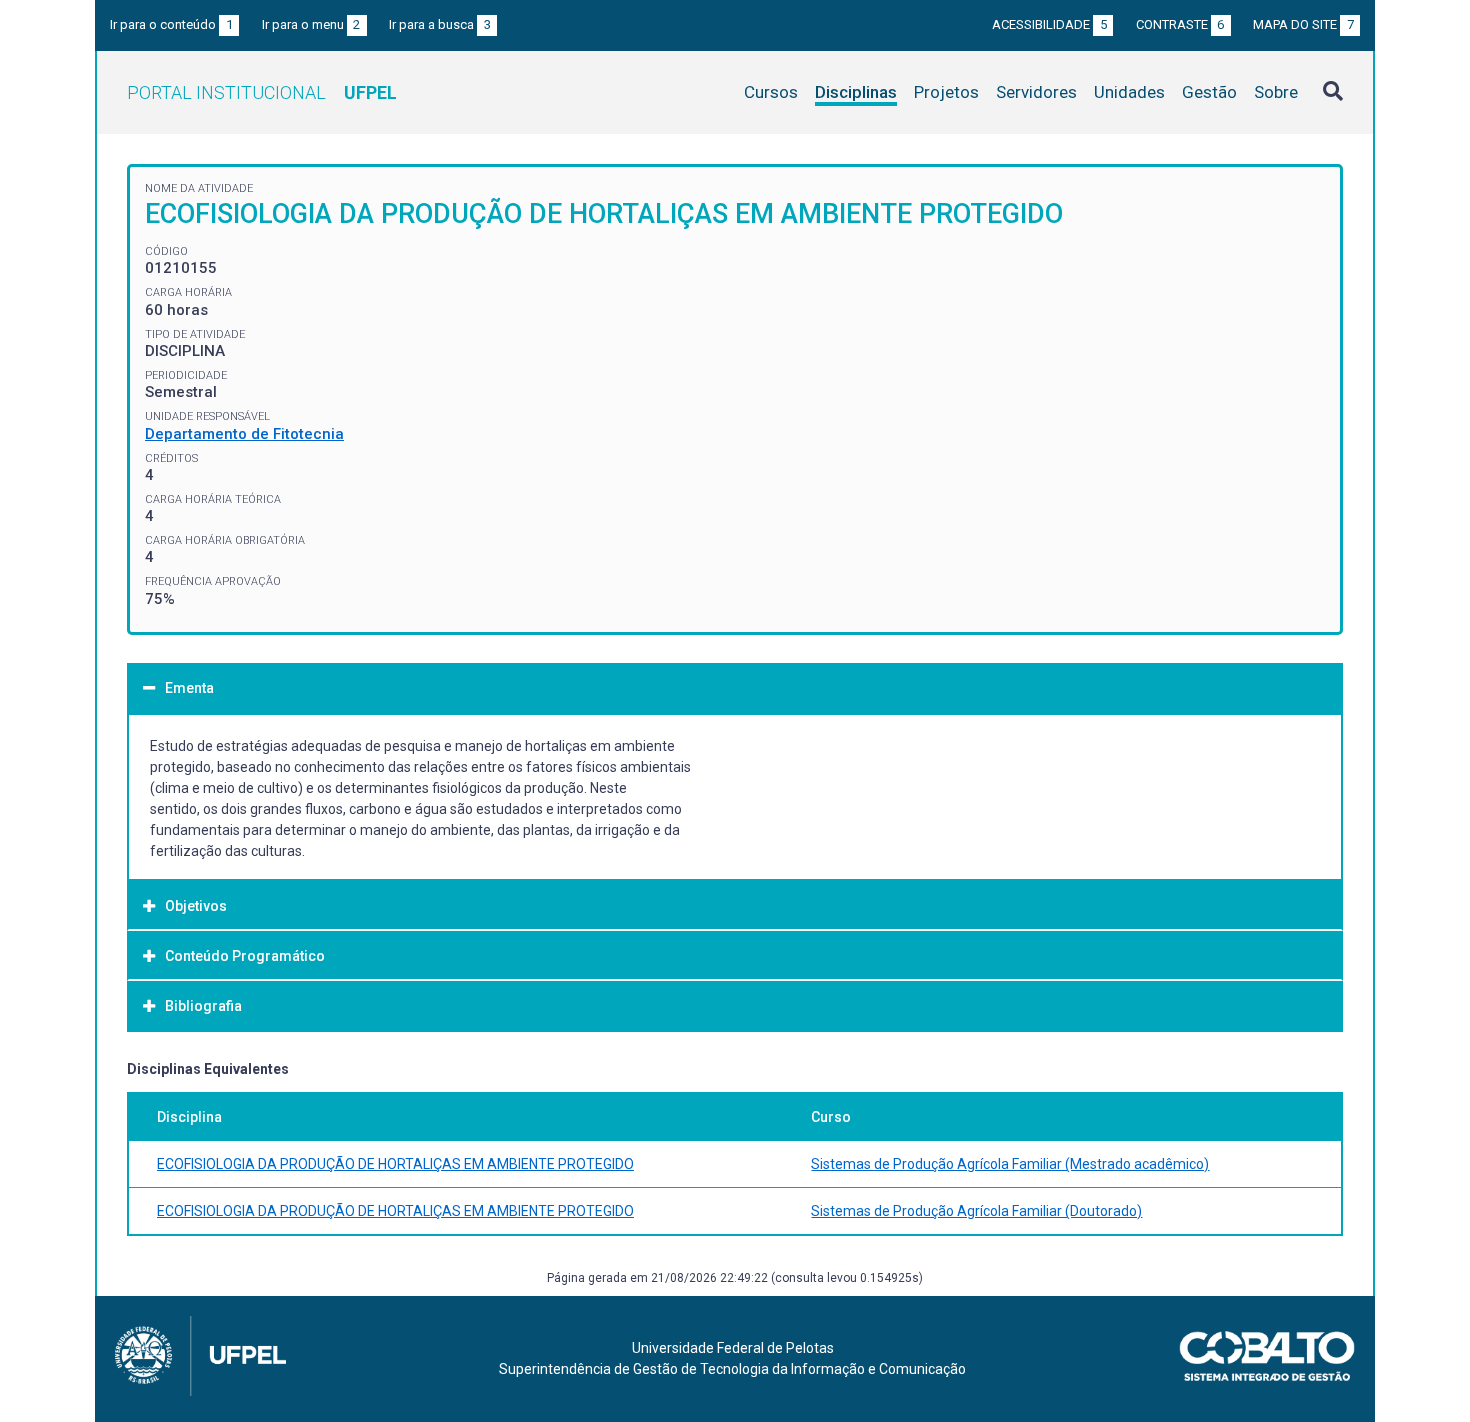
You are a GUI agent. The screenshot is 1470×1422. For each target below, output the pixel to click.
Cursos (771, 92)
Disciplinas (856, 92)
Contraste (1180, 24)
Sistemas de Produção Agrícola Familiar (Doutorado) (976, 1211)
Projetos (946, 92)
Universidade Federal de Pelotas (733, 1348)
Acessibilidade (1049, 24)
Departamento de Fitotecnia (244, 434)
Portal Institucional (262, 92)
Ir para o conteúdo (171, 24)
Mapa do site (1303, 24)
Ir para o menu (311, 24)
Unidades (1129, 92)
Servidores (1036, 92)
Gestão (1209, 92)
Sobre (1276, 92)
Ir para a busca (440, 24)
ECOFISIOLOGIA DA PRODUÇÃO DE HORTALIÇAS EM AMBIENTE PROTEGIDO (395, 1164)
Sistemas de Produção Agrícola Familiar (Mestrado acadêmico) (1010, 1164)
